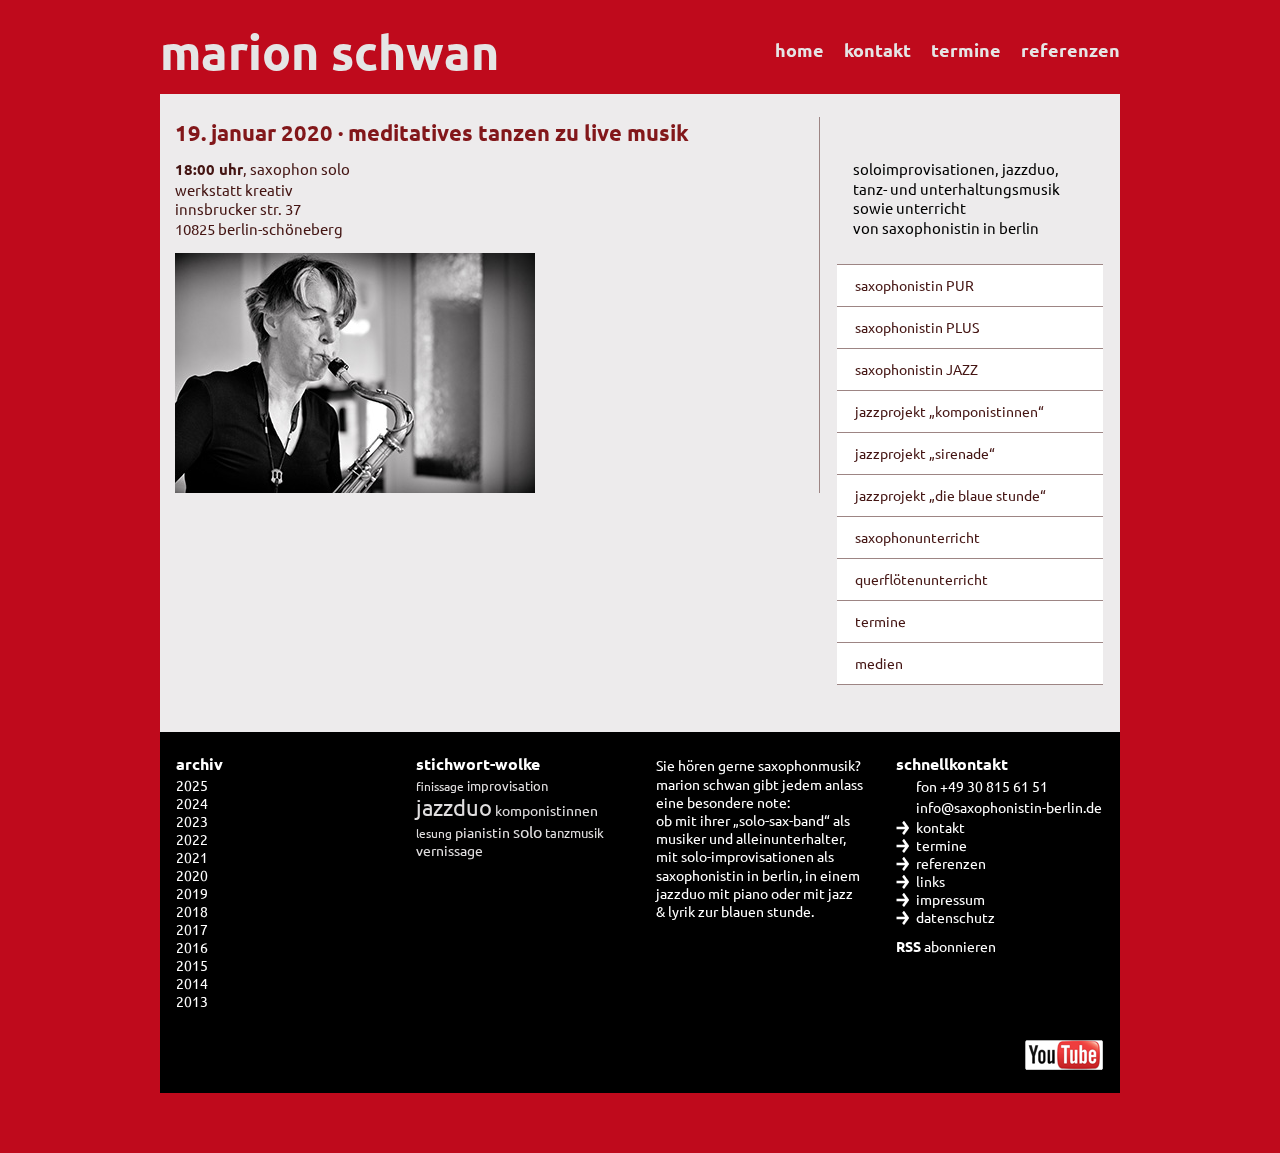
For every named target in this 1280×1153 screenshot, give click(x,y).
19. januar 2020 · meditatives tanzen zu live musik (432, 132)
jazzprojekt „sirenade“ (925, 453)
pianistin (482, 832)
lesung (434, 833)
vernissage (449, 850)
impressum (950, 899)
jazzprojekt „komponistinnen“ (949, 411)
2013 (192, 1001)
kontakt (877, 49)
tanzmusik (574, 832)
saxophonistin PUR (914, 285)
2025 (192, 785)
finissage (440, 786)
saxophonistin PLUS (917, 327)
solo (527, 831)
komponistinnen (546, 810)
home (799, 49)
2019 (192, 893)
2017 (192, 929)
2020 (192, 875)
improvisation (507, 785)
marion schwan (329, 51)
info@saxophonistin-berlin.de (1009, 807)
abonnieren (946, 946)
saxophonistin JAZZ (916, 369)
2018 (192, 911)
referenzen (1070, 49)
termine (966, 49)
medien (879, 663)
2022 (192, 839)
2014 (192, 983)
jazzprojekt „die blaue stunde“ (950, 495)
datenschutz (955, 917)
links (930, 881)
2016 (192, 947)
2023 (192, 821)
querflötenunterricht (921, 579)
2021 (192, 857)
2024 (192, 803)
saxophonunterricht (917, 537)
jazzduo (454, 807)
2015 (192, 965)
